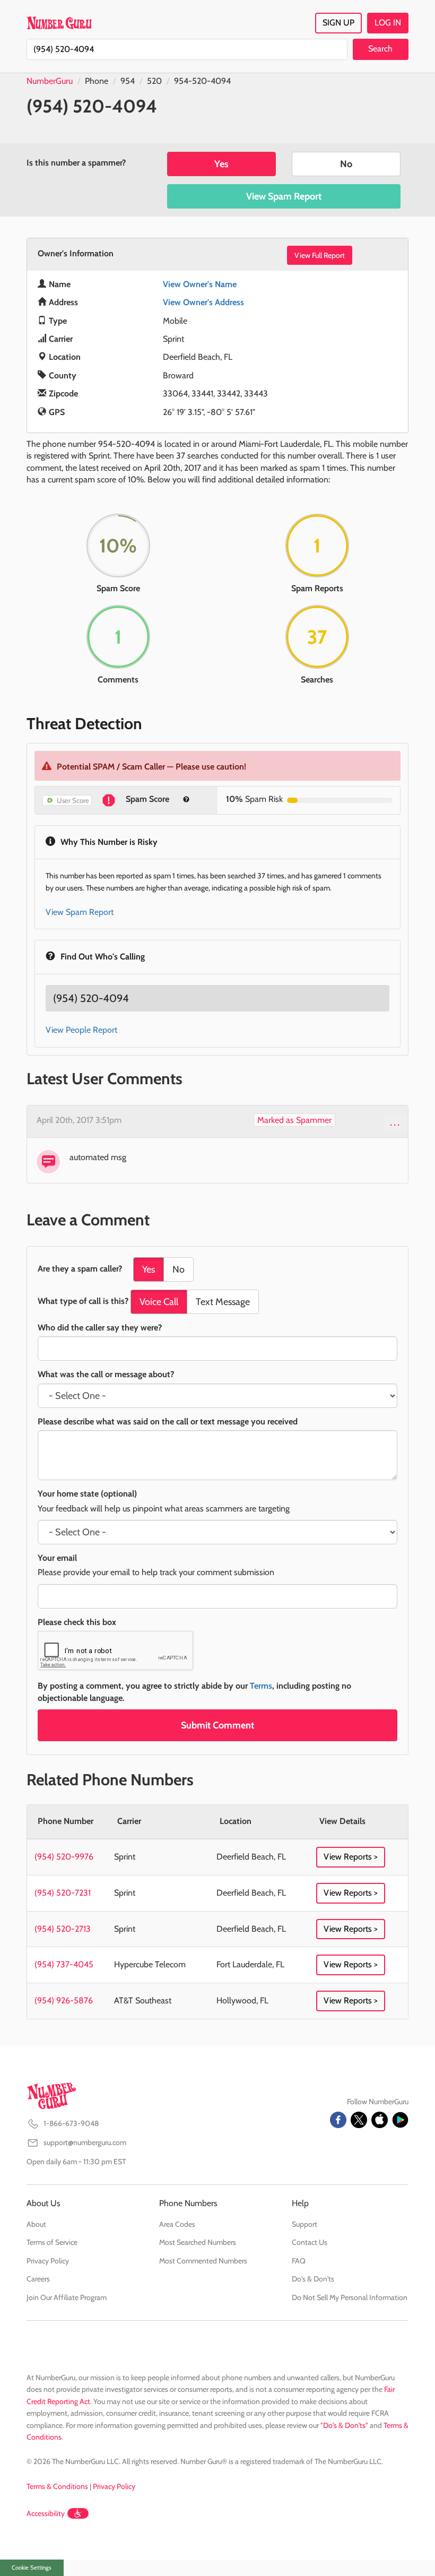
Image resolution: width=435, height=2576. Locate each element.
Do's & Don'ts (313, 2279)
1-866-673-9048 (71, 2123)
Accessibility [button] (46, 2513)
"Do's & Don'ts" (344, 2425)
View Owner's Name (200, 284)
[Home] (59, 23)
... (395, 1122)
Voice (159, 1302)
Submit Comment (217, 1725)
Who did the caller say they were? (100, 1328)
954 (128, 81)
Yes (221, 164)
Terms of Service (52, 2242)
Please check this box (77, 1622)
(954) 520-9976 (64, 1857)
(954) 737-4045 (64, 1964)
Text (223, 1302)
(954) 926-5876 (64, 2000)
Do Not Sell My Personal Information (350, 2297)
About (36, 2224)
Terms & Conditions (57, 2486)
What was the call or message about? (106, 1374)
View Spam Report (284, 196)
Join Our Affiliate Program (67, 2297)
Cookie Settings (32, 2568)
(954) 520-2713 (63, 1929)
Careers (38, 2279)
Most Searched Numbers (198, 2242)
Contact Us (310, 2242)
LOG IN (388, 23)
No (346, 164)
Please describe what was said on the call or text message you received (168, 1421)
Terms (261, 1686)
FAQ (299, 2261)
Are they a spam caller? (80, 1269)
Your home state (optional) (87, 1494)
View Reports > (351, 1857)
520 (154, 81)
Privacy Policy (48, 2261)
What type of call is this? (83, 1301)
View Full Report (320, 255)
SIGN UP (338, 23)
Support (304, 2224)
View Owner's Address (203, 302)
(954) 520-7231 (63, 1893)
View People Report (81, 1030)
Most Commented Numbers (203, 2261)
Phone (97, 81)
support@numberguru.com (85, 2142)
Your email (57, 1558)
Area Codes (177, 2224)
